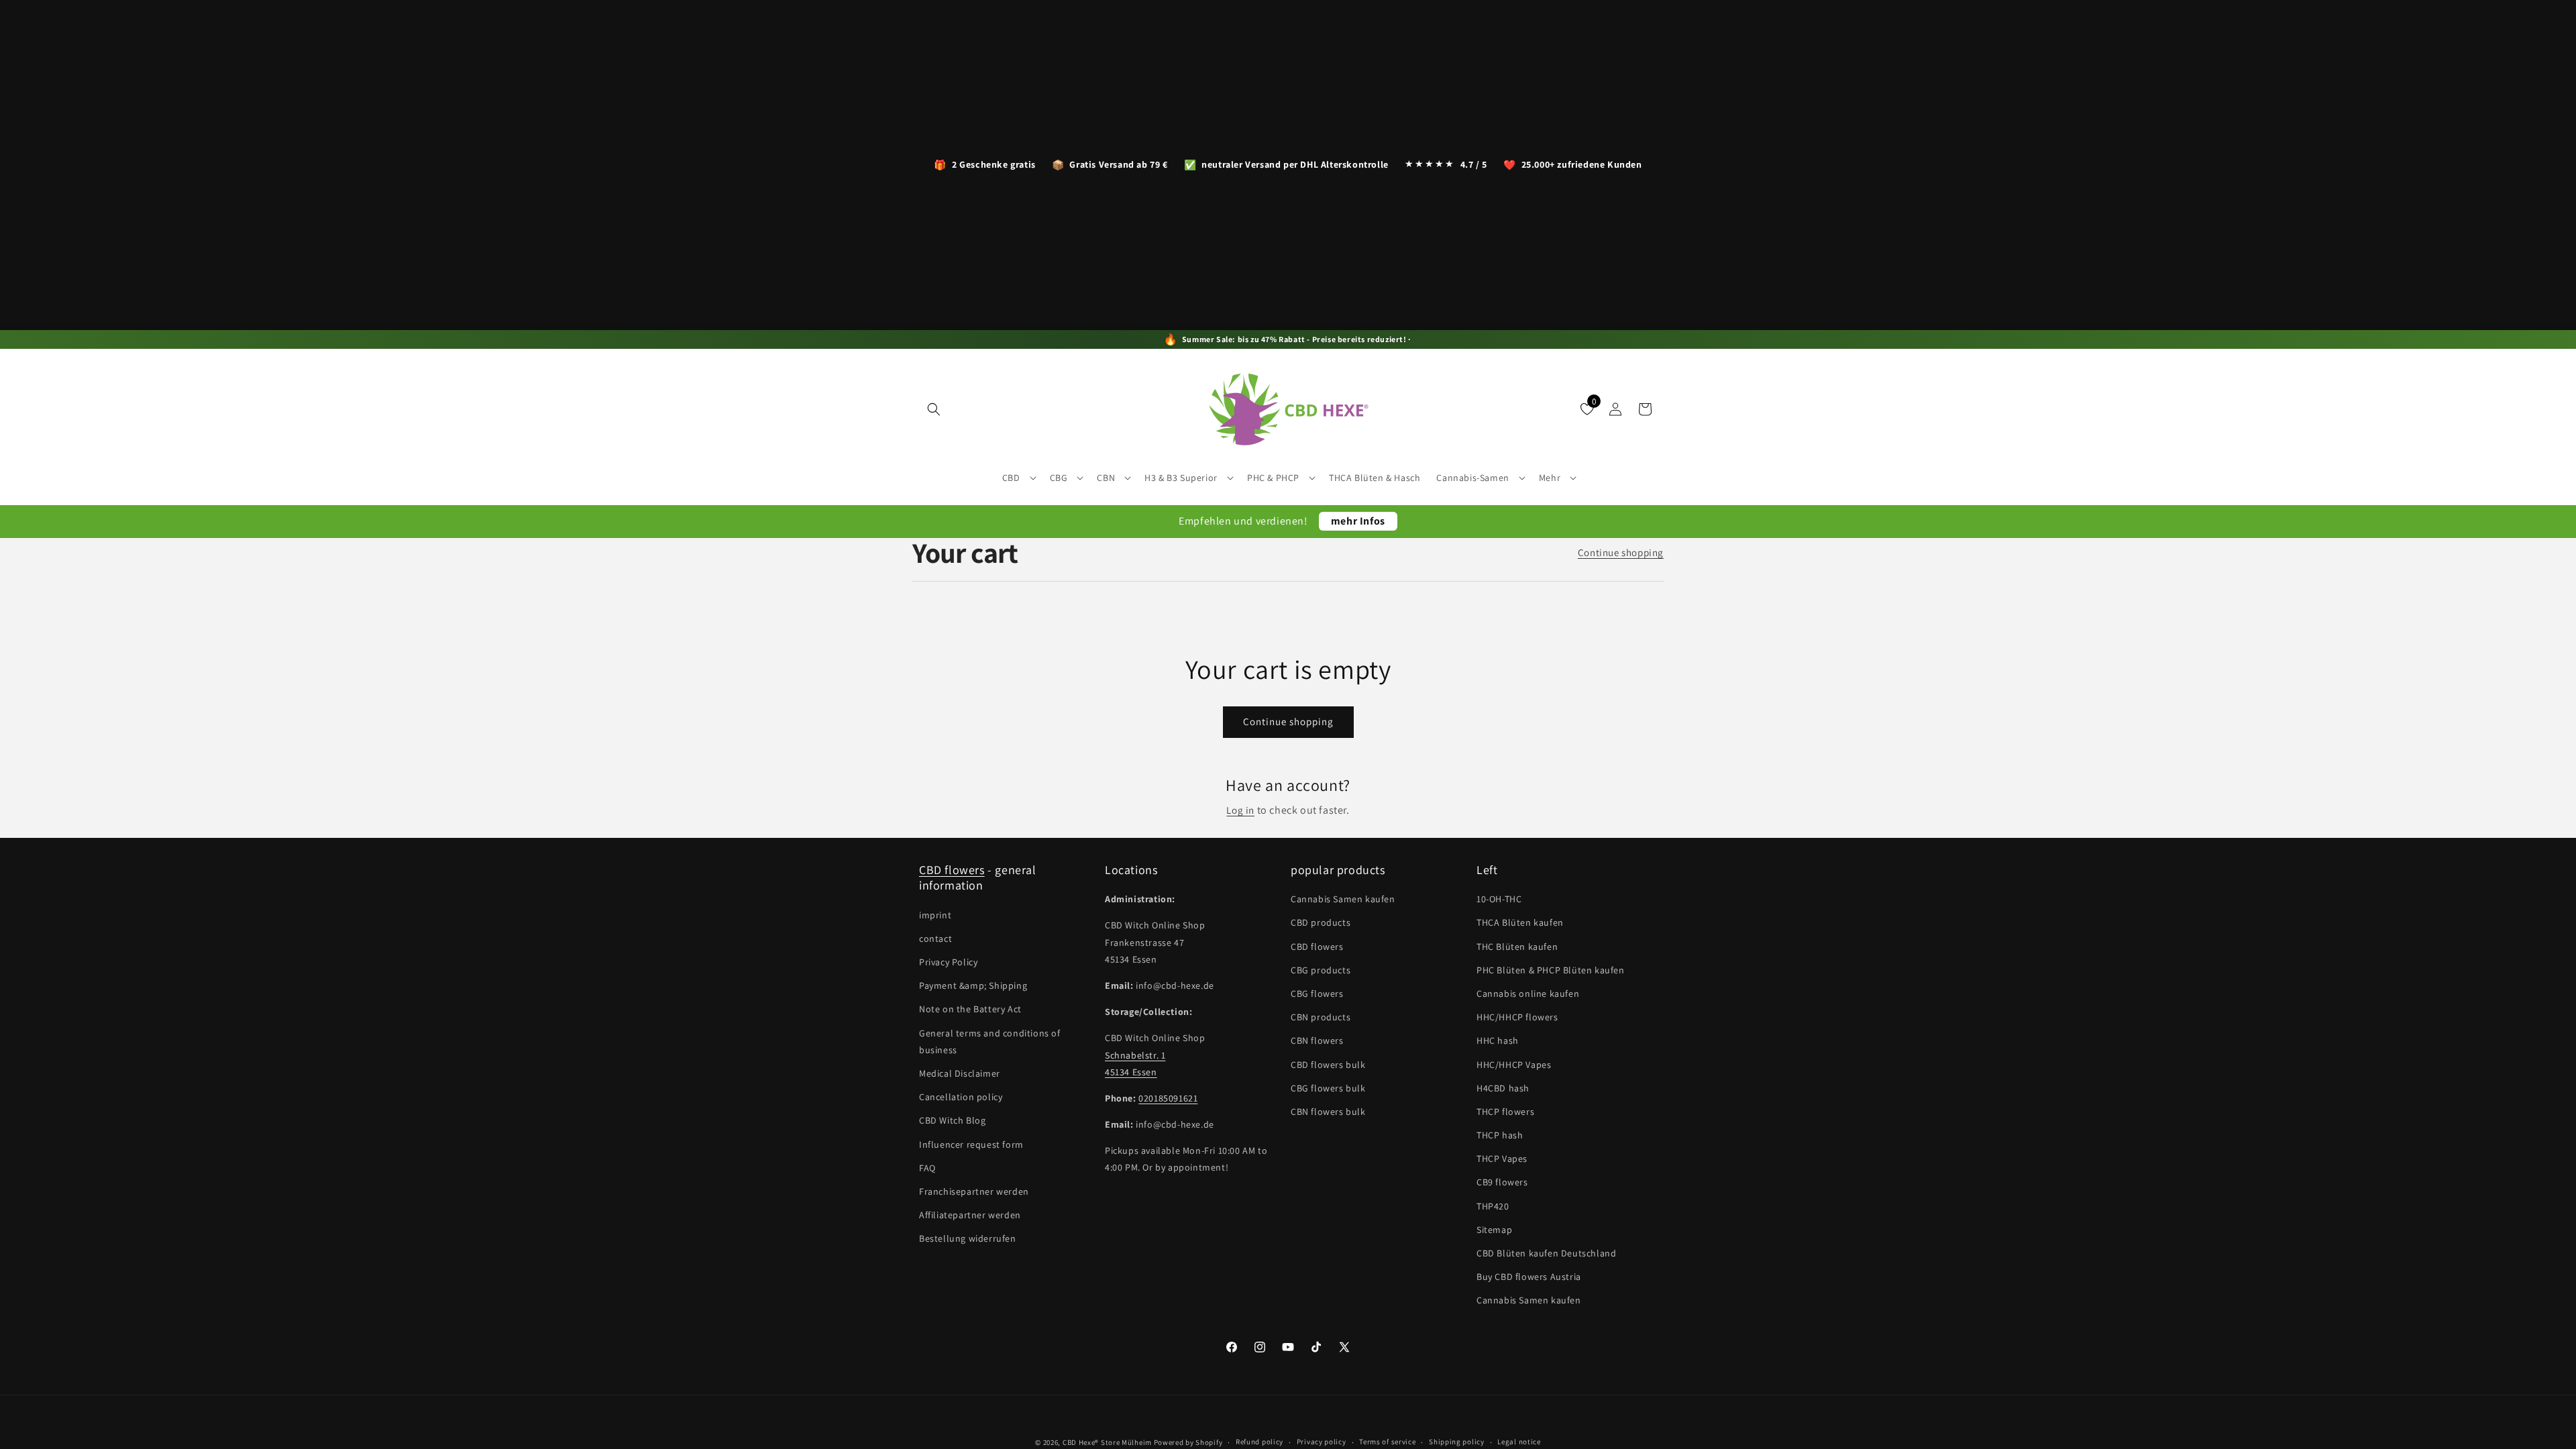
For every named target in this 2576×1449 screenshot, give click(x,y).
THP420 (1493, 1206)
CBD (1011, 478)
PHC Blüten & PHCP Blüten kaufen (1551, 970)
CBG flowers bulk (1328, 1088)
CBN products (1321, 1017)
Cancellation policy (961, 1097)
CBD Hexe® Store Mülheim (1107, 1442)
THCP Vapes (1502, 1159)
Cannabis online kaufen (1528, 994)
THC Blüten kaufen (1517, 947)
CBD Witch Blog (952, 1120)
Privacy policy (1322, 1442)
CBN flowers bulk (1328, 1112)
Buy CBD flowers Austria (1529, 1277)
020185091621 (1168, 1098)
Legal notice (1519, 1442)
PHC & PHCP (1273, 478)
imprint (935, 915)
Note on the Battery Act (970, 1009)
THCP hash (1500, 1135)
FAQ (927, 1168)
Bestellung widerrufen (968, 1238)
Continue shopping (1621, 552)
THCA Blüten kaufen (1520, 922)
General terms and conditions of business (990, 1041)
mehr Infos (1358, 521)
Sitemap (1494, 1230)
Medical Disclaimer (960, 1073)
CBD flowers (952, 870)
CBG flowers (1317, 994)
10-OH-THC (1499, 899)
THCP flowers (1505, 1112)
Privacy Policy (948, 962)
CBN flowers (1317, 1040)
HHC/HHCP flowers (1517, 1017)
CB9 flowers (1502, 1182)
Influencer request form (971, 1144)
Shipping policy (1457, 1442)
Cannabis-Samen (1472, 478)
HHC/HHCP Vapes (1514, 1065)
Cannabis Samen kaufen (1343, 899)
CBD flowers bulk (1328, 1065)
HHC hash (1498, 1040)
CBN (1106, 478)
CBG (1059, 478)
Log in (1240, 810)
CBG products (1321, 970)
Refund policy (1259, 1442)
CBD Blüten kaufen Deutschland (1546, 1253)
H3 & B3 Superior (1181, 478)
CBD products (1321, 922)
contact (935, 938)
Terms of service (1387, 1442)
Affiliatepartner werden (970, 1215)
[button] (934, 409)
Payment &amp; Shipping (973, 985)
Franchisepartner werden (974, 1191)
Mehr (1550, 478)
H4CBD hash (1503, 1088)
